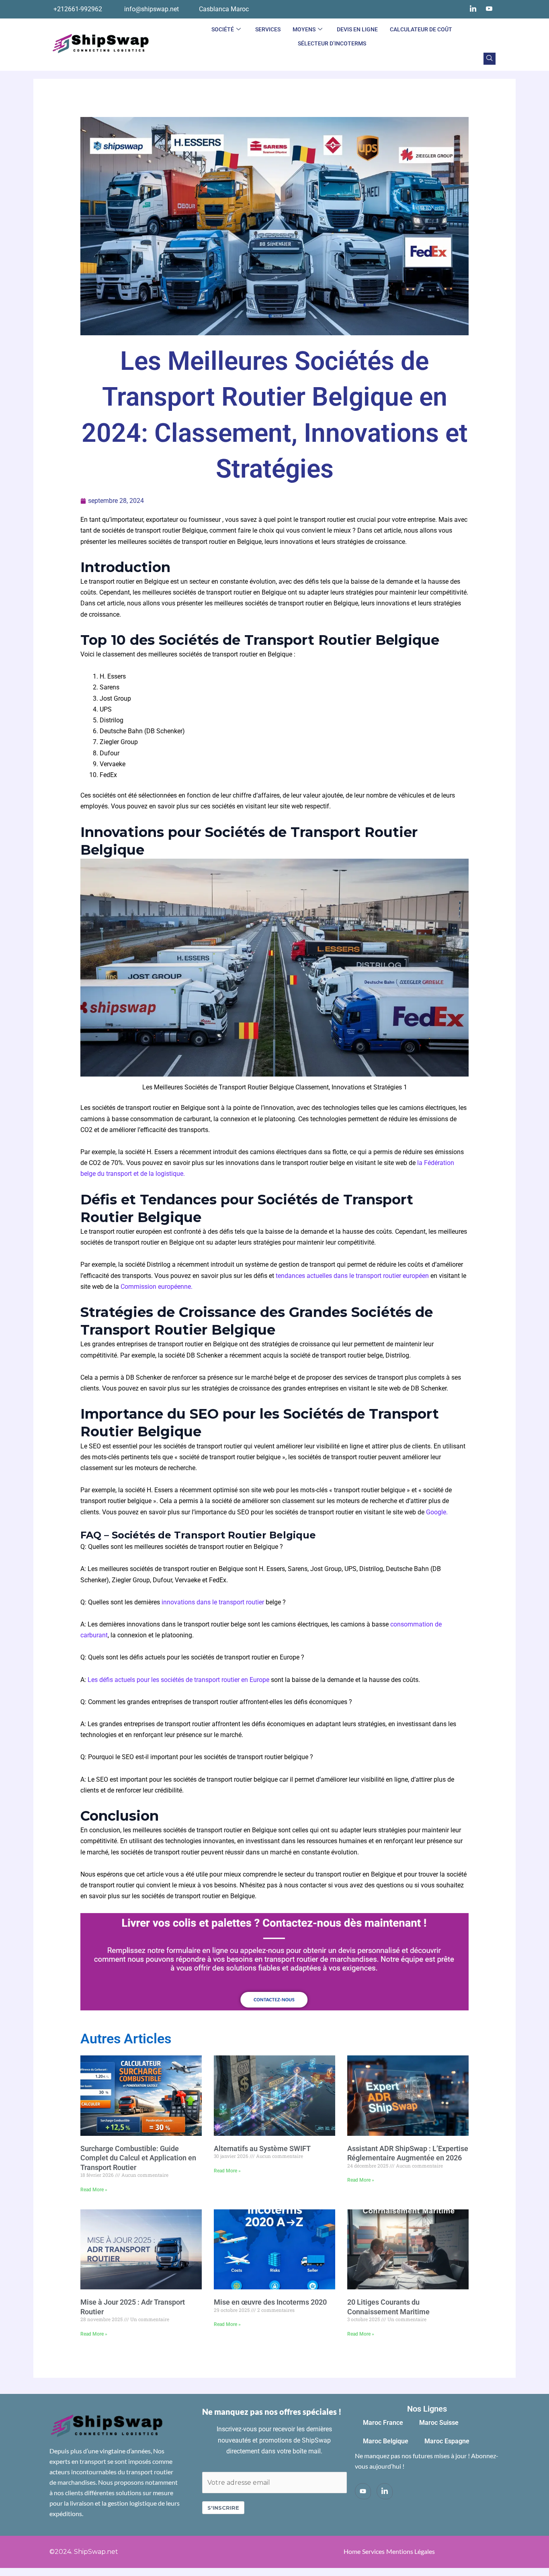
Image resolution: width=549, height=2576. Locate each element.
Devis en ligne (357, 29)
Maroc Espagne (447, 2441)
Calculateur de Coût (421, 29)
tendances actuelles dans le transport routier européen (352, 1276)
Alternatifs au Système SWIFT (262, 2148)
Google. (437, 1512)
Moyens (304, 29)
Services (268, 29)
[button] (490, 59)
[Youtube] (489, 9)
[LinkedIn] (473, 9)
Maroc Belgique (386, 2441)
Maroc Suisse (439, 2423)
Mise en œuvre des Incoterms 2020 (270, 2302)
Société (223, 29)
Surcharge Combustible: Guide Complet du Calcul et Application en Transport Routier (138, 2158)
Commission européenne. (157, 1287)
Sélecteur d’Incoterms (332, 43)
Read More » (94, 2190)
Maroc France (383, 2423)
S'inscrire (223, 2508)
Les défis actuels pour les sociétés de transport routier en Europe (178, 1680)
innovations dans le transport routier (213, 1602)
